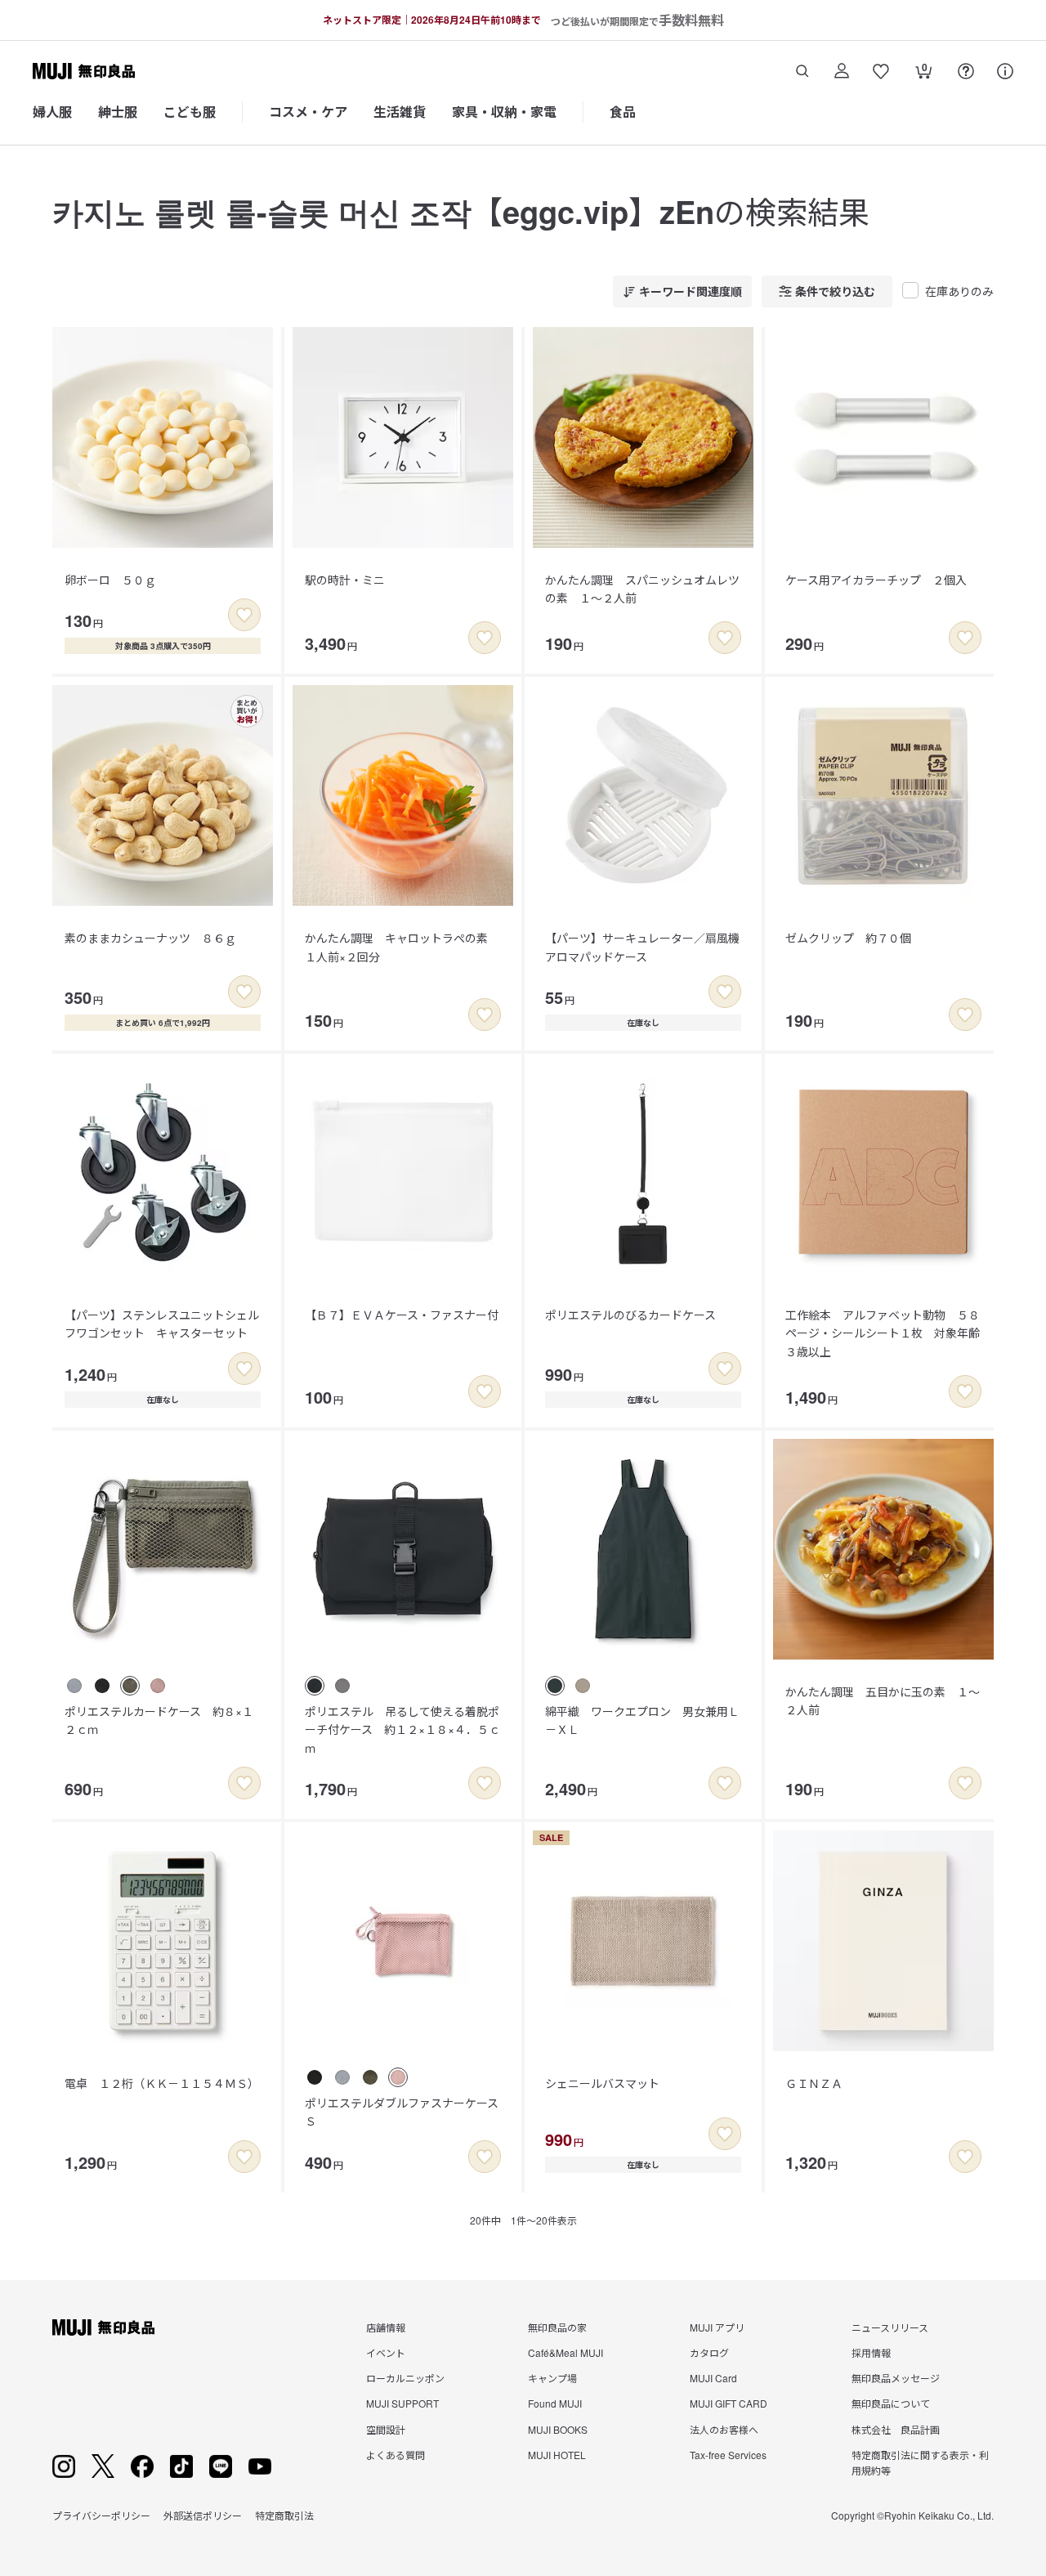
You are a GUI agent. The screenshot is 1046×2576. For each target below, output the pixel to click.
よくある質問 (396, 2455)
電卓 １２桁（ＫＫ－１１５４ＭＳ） (162, 2083)
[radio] (74, 1686)
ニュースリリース (890, 2327)
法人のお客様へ (724, 2429)
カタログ (709, 2352)
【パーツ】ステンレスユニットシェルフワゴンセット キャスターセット (162, 1324)
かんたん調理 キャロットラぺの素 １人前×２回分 (402, 947)
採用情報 (871, 2352)
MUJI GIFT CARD (729, 2403)
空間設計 (386, 2429)
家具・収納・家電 (504, 112)
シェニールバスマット (602, 2083)
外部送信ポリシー (203, 2515)
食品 (623, 112)
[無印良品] (103, 2327)
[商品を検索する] (802, 71)
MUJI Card (713, 2378)
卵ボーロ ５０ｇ (110, 580)
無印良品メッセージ (896, 2378)
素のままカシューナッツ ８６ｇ (150, 938)
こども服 (190, 112)
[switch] (244, 615)
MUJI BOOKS (558, 2429)
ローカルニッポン (405, 2378)
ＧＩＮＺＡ (814, 2083)
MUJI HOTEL (557, 2455)
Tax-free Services (728, 2455)
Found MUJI (555, 2403)
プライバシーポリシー (101, 2515)
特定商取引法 (284, 2515)
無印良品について (891, 2403)
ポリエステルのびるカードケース (630, 1315)
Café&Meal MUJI (565, 2352)
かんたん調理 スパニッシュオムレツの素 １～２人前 (642, 589)
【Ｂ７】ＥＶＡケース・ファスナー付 (402, 1315)
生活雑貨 (400, 112)
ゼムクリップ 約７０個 (848, 938)
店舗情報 (386, 2327)
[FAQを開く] (966, 71)
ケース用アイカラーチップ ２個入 (876, 580)
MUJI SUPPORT (402, 2403)
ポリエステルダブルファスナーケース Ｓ (407, 2112)
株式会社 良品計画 (896, 2429)
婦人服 (52, 112)
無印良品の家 (557, 2327)
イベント (386, 2352)
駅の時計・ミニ (345, 580)
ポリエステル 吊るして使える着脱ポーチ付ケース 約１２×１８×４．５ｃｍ (402, 1729)
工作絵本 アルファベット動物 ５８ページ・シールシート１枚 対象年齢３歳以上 (883, 1333)
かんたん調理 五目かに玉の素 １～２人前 (883, 1700)
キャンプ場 (552, 2378)
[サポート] (1005, 71)
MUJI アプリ (717, 2327)
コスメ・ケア (308, 112)
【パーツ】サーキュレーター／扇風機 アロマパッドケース (648, 947)
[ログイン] (842, 71)
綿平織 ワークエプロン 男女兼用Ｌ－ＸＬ (642, 1720)
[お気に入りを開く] (881, 71)
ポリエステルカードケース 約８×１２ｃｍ (159, 1720)
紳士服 (118, 112)
